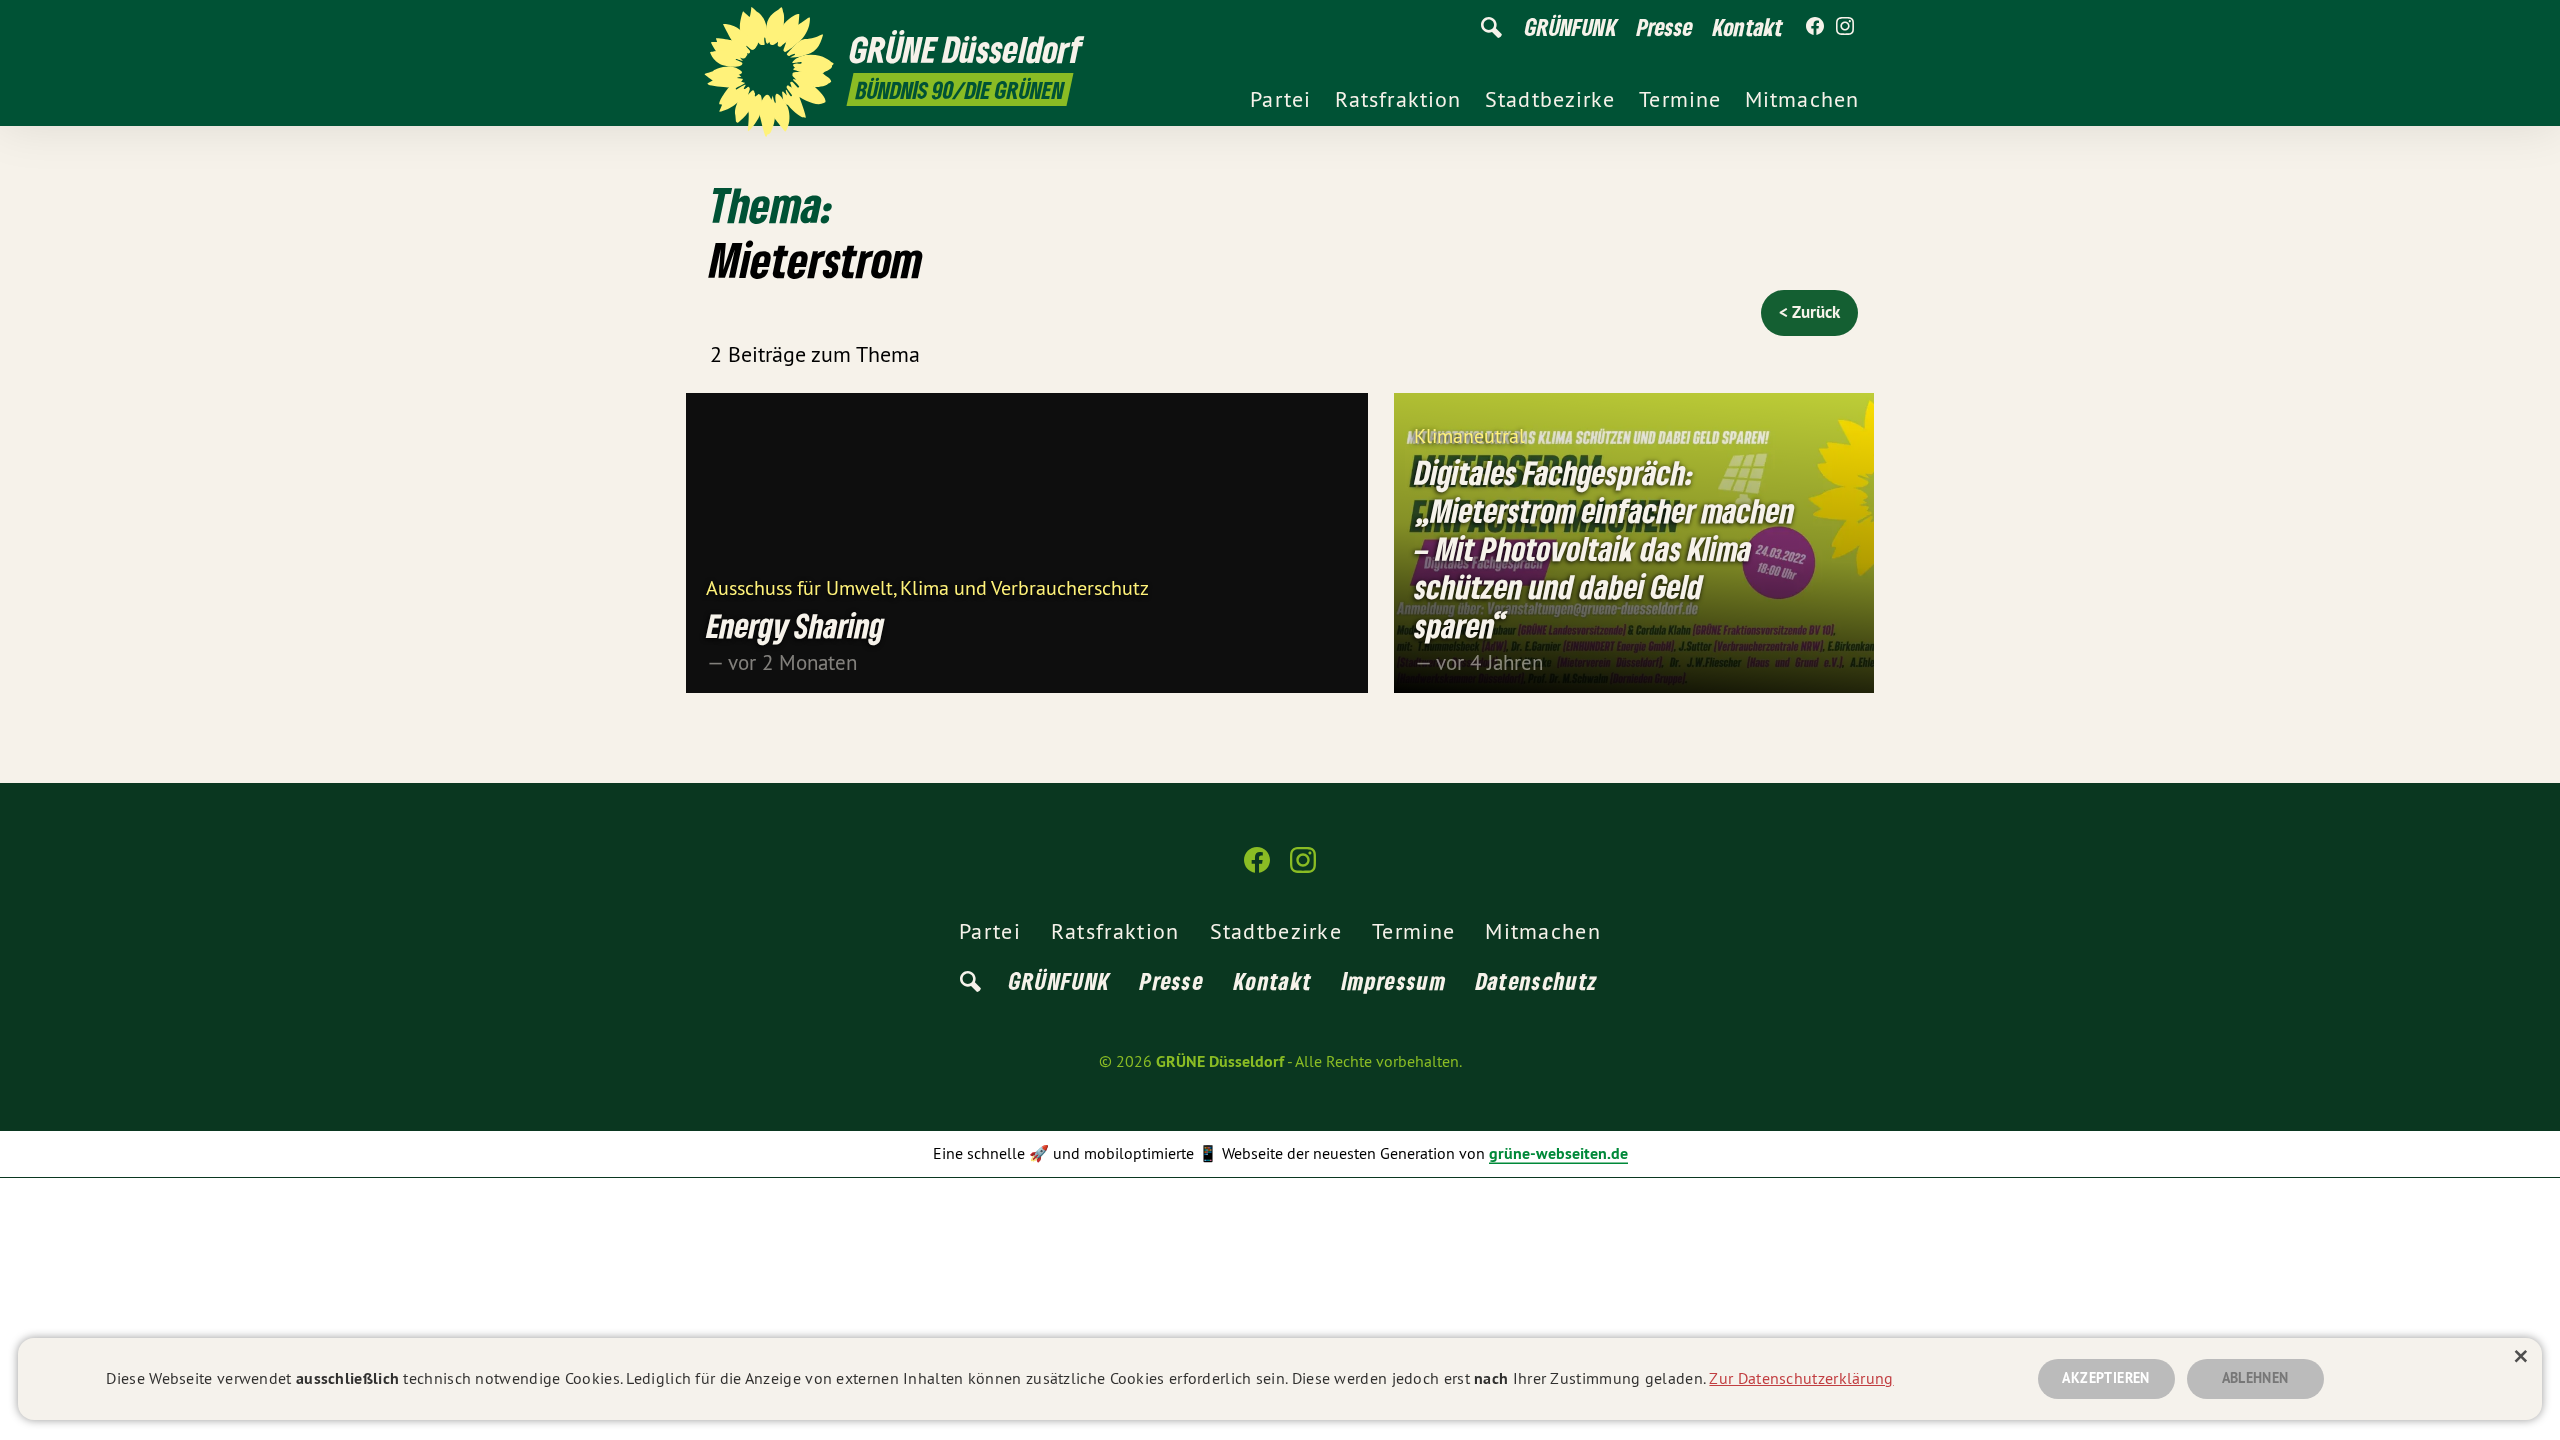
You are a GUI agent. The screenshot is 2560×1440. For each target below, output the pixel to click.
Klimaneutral (1469, 434)
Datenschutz (1537, 980)
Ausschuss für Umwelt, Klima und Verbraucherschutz (927, 586)
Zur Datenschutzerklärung (1801, 1378)
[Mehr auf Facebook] (1815, 27)
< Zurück (1809, 312)
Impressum (1394, 980)
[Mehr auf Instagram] (1845, 27)
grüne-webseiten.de (1558, 1153)
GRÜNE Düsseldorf (1220, 1061)
